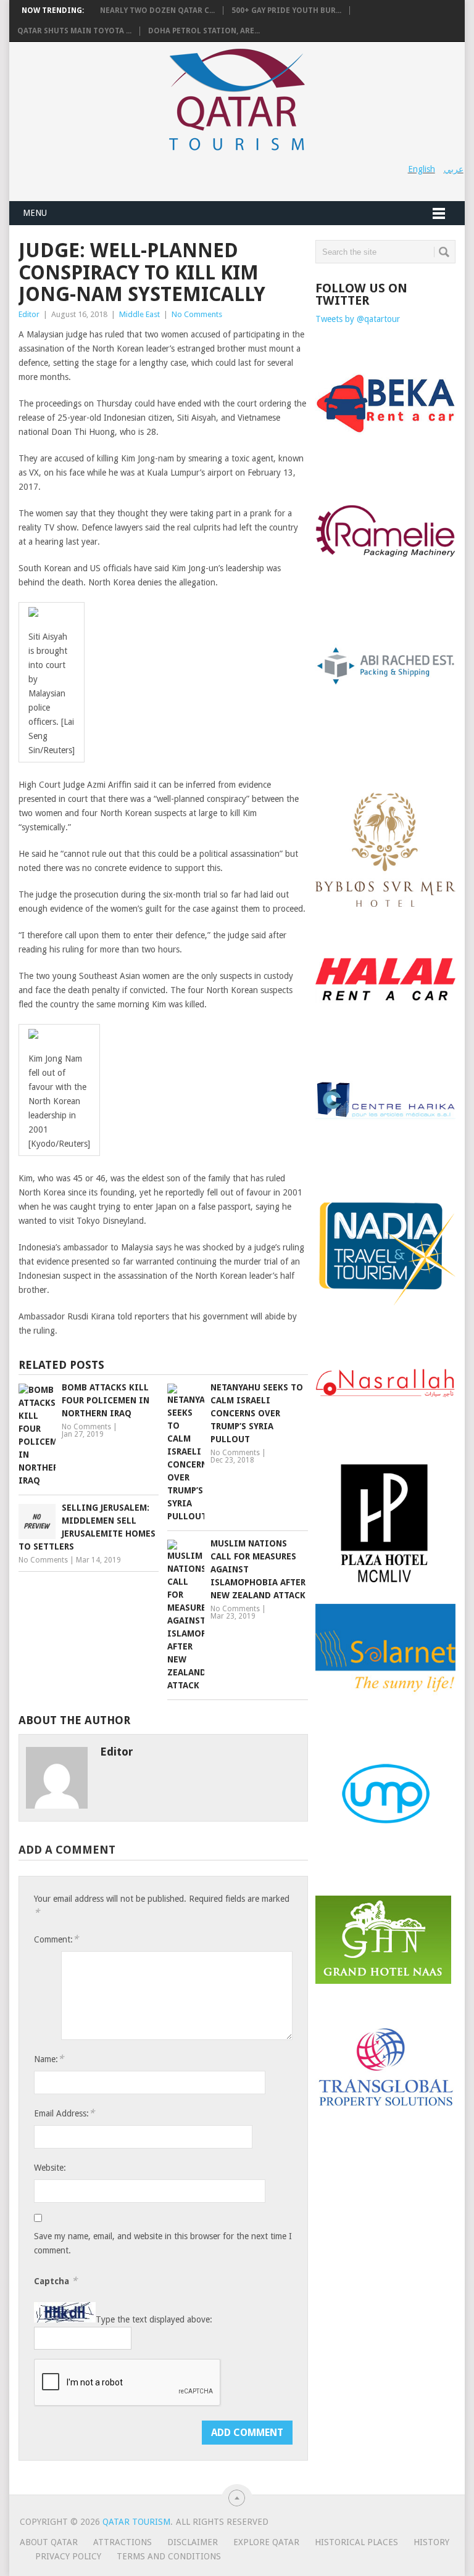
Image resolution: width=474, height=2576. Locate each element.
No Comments (197, 314)
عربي (454, 169)
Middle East (139, 314)
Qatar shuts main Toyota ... (74, 31)
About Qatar (49, 2542)
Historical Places (356, 2542)
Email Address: (64, 2113)
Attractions (123, 2542)
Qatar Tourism (136, 2522)
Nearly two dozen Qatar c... (157, 10)
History (431, 2542)
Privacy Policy (68, 2556)
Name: (49, 2059)
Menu (35, 213)
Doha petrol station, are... (204, 31)
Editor (29, 314)
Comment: (56, 1939)
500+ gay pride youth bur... (286, 10)
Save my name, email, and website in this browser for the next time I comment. (163, 2243)
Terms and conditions (169, 2556)
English (422, 169)
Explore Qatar (266, 2542)
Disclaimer (193, 2542)
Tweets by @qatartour (358, 319)
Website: (50, 2168)
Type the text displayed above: (154, 2319)
